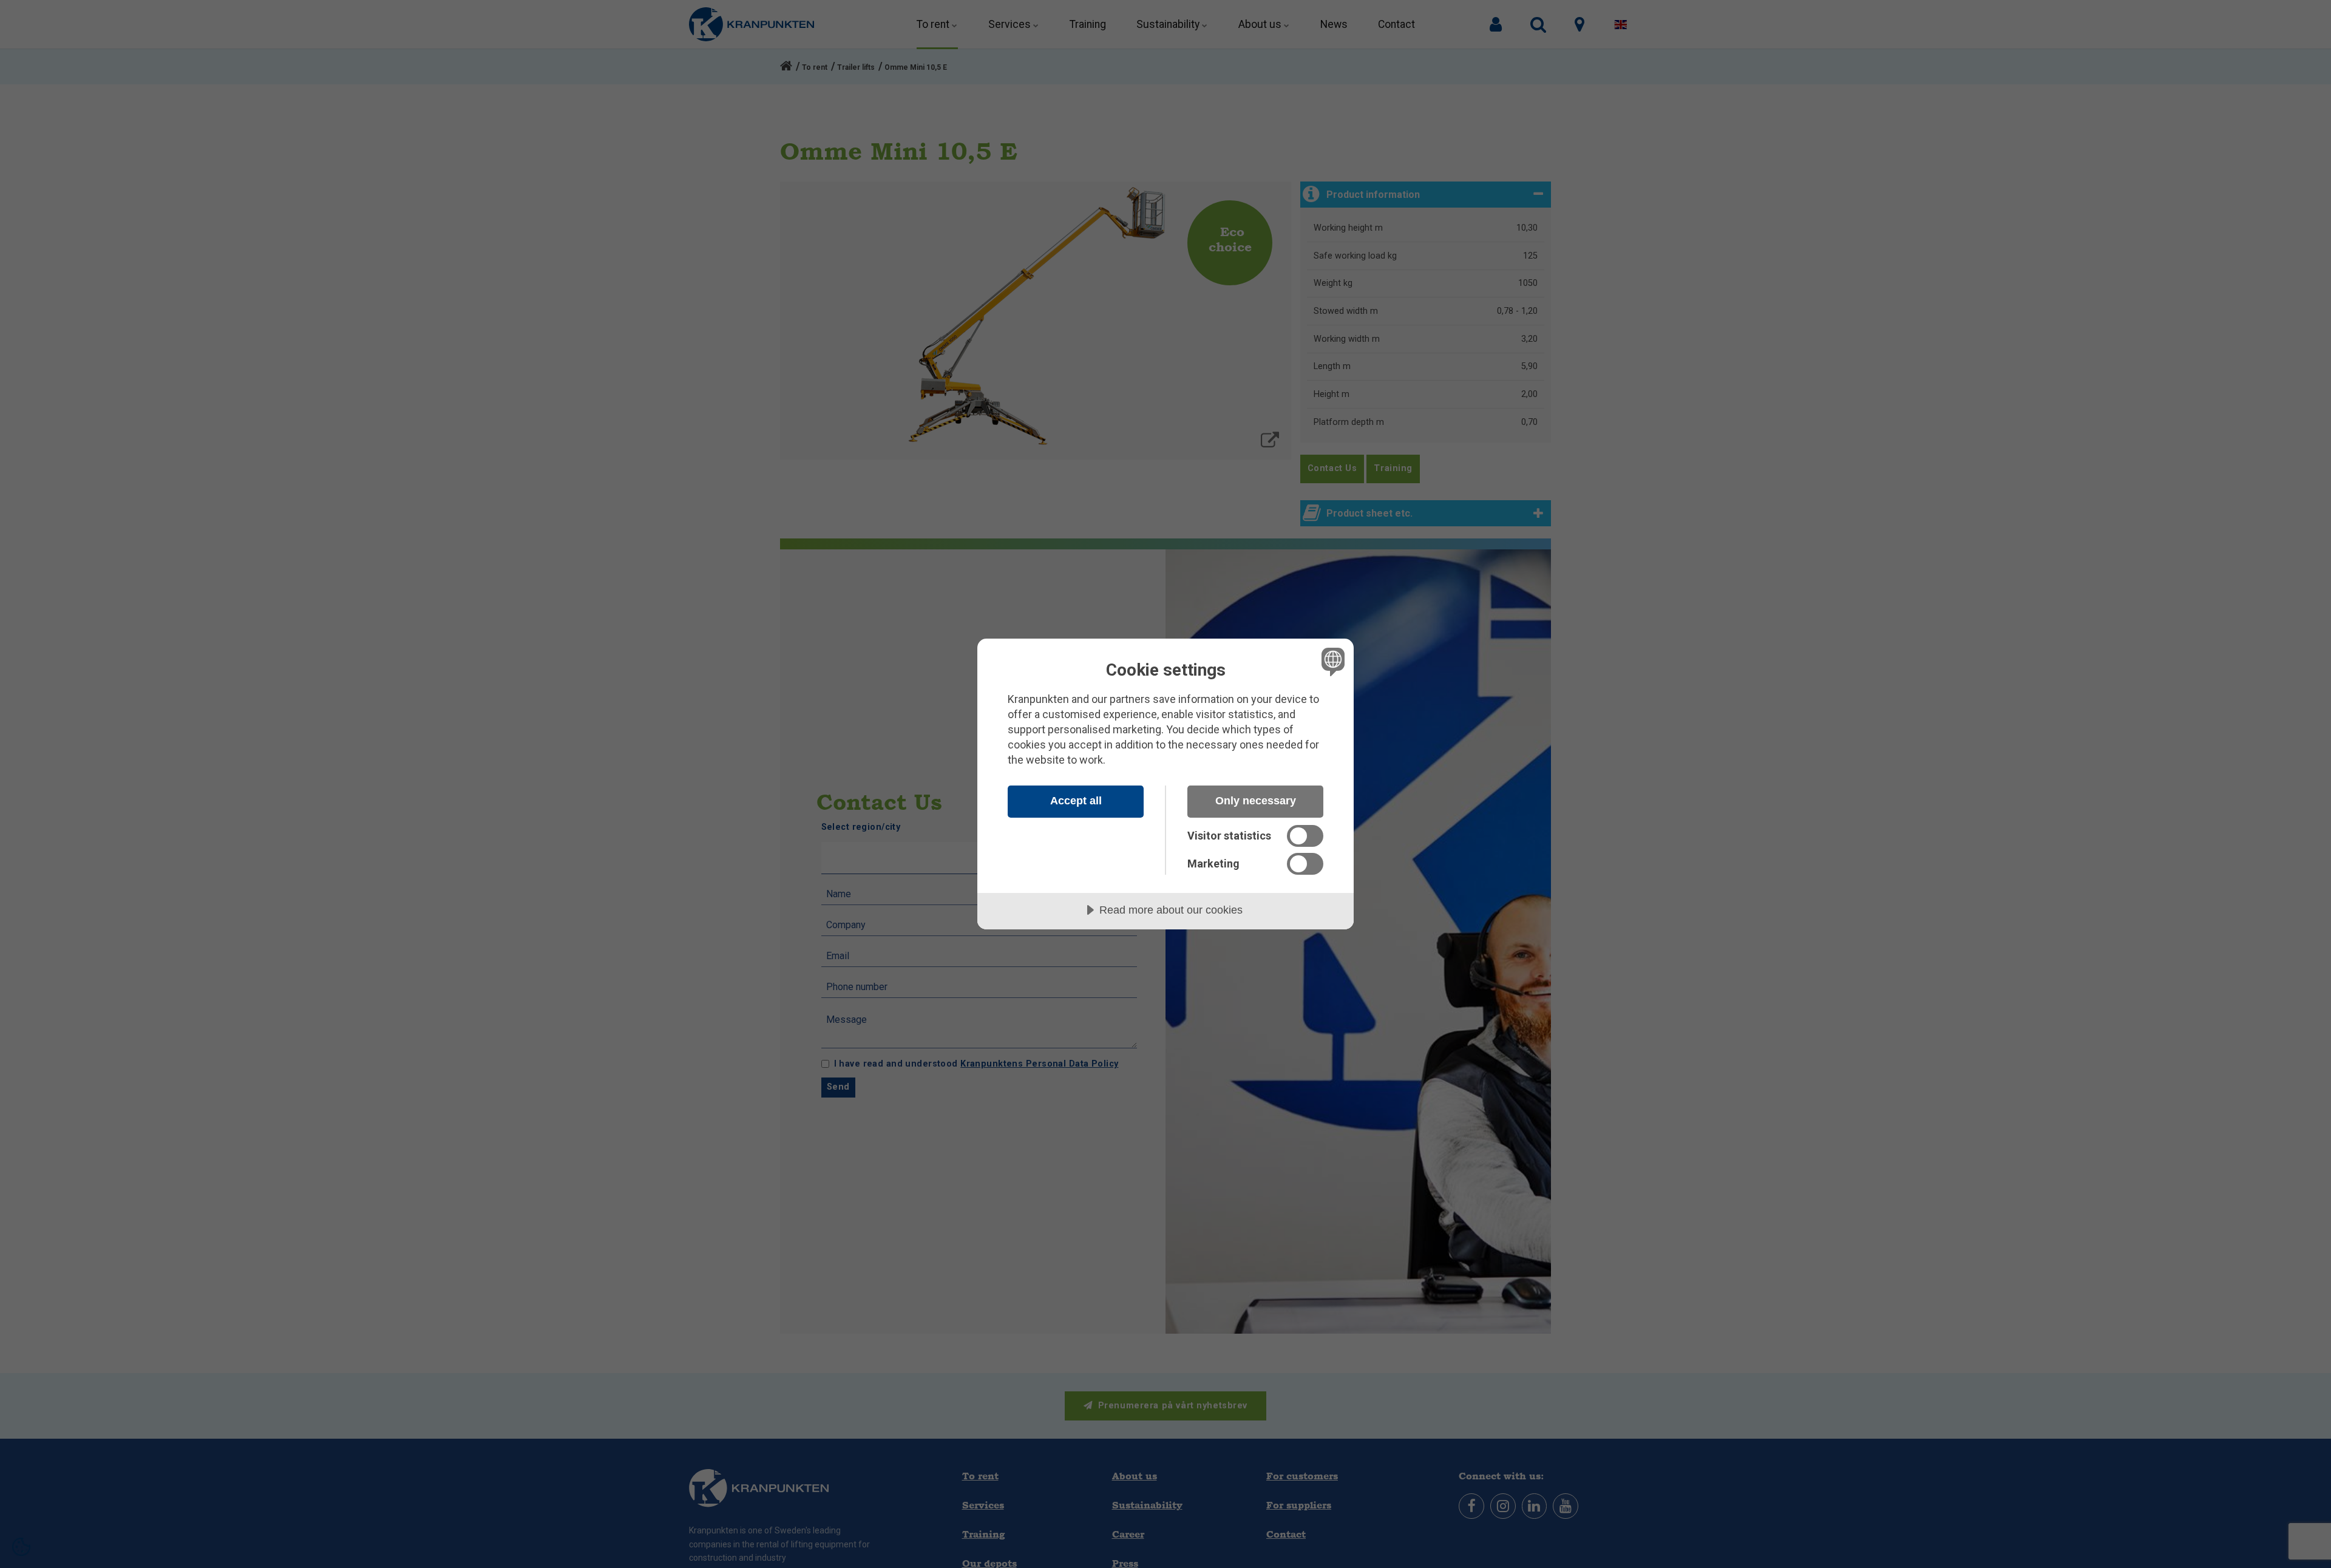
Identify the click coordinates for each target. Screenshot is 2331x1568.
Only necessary (1256, 801)
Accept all (1076, 801)
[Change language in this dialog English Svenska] (1331, 661)
